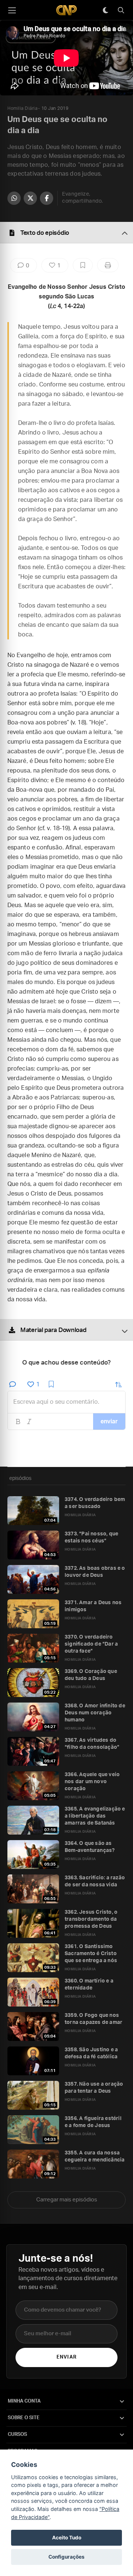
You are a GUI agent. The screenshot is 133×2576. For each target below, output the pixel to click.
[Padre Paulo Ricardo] (66, 10)
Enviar (66, 2357)
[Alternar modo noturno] (105, 10)
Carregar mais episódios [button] (67, 2200)
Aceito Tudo (67, 2538)
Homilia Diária (22, 108)
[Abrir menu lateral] (12, 10)
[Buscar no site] (121, 10)
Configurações (66, 2557)
